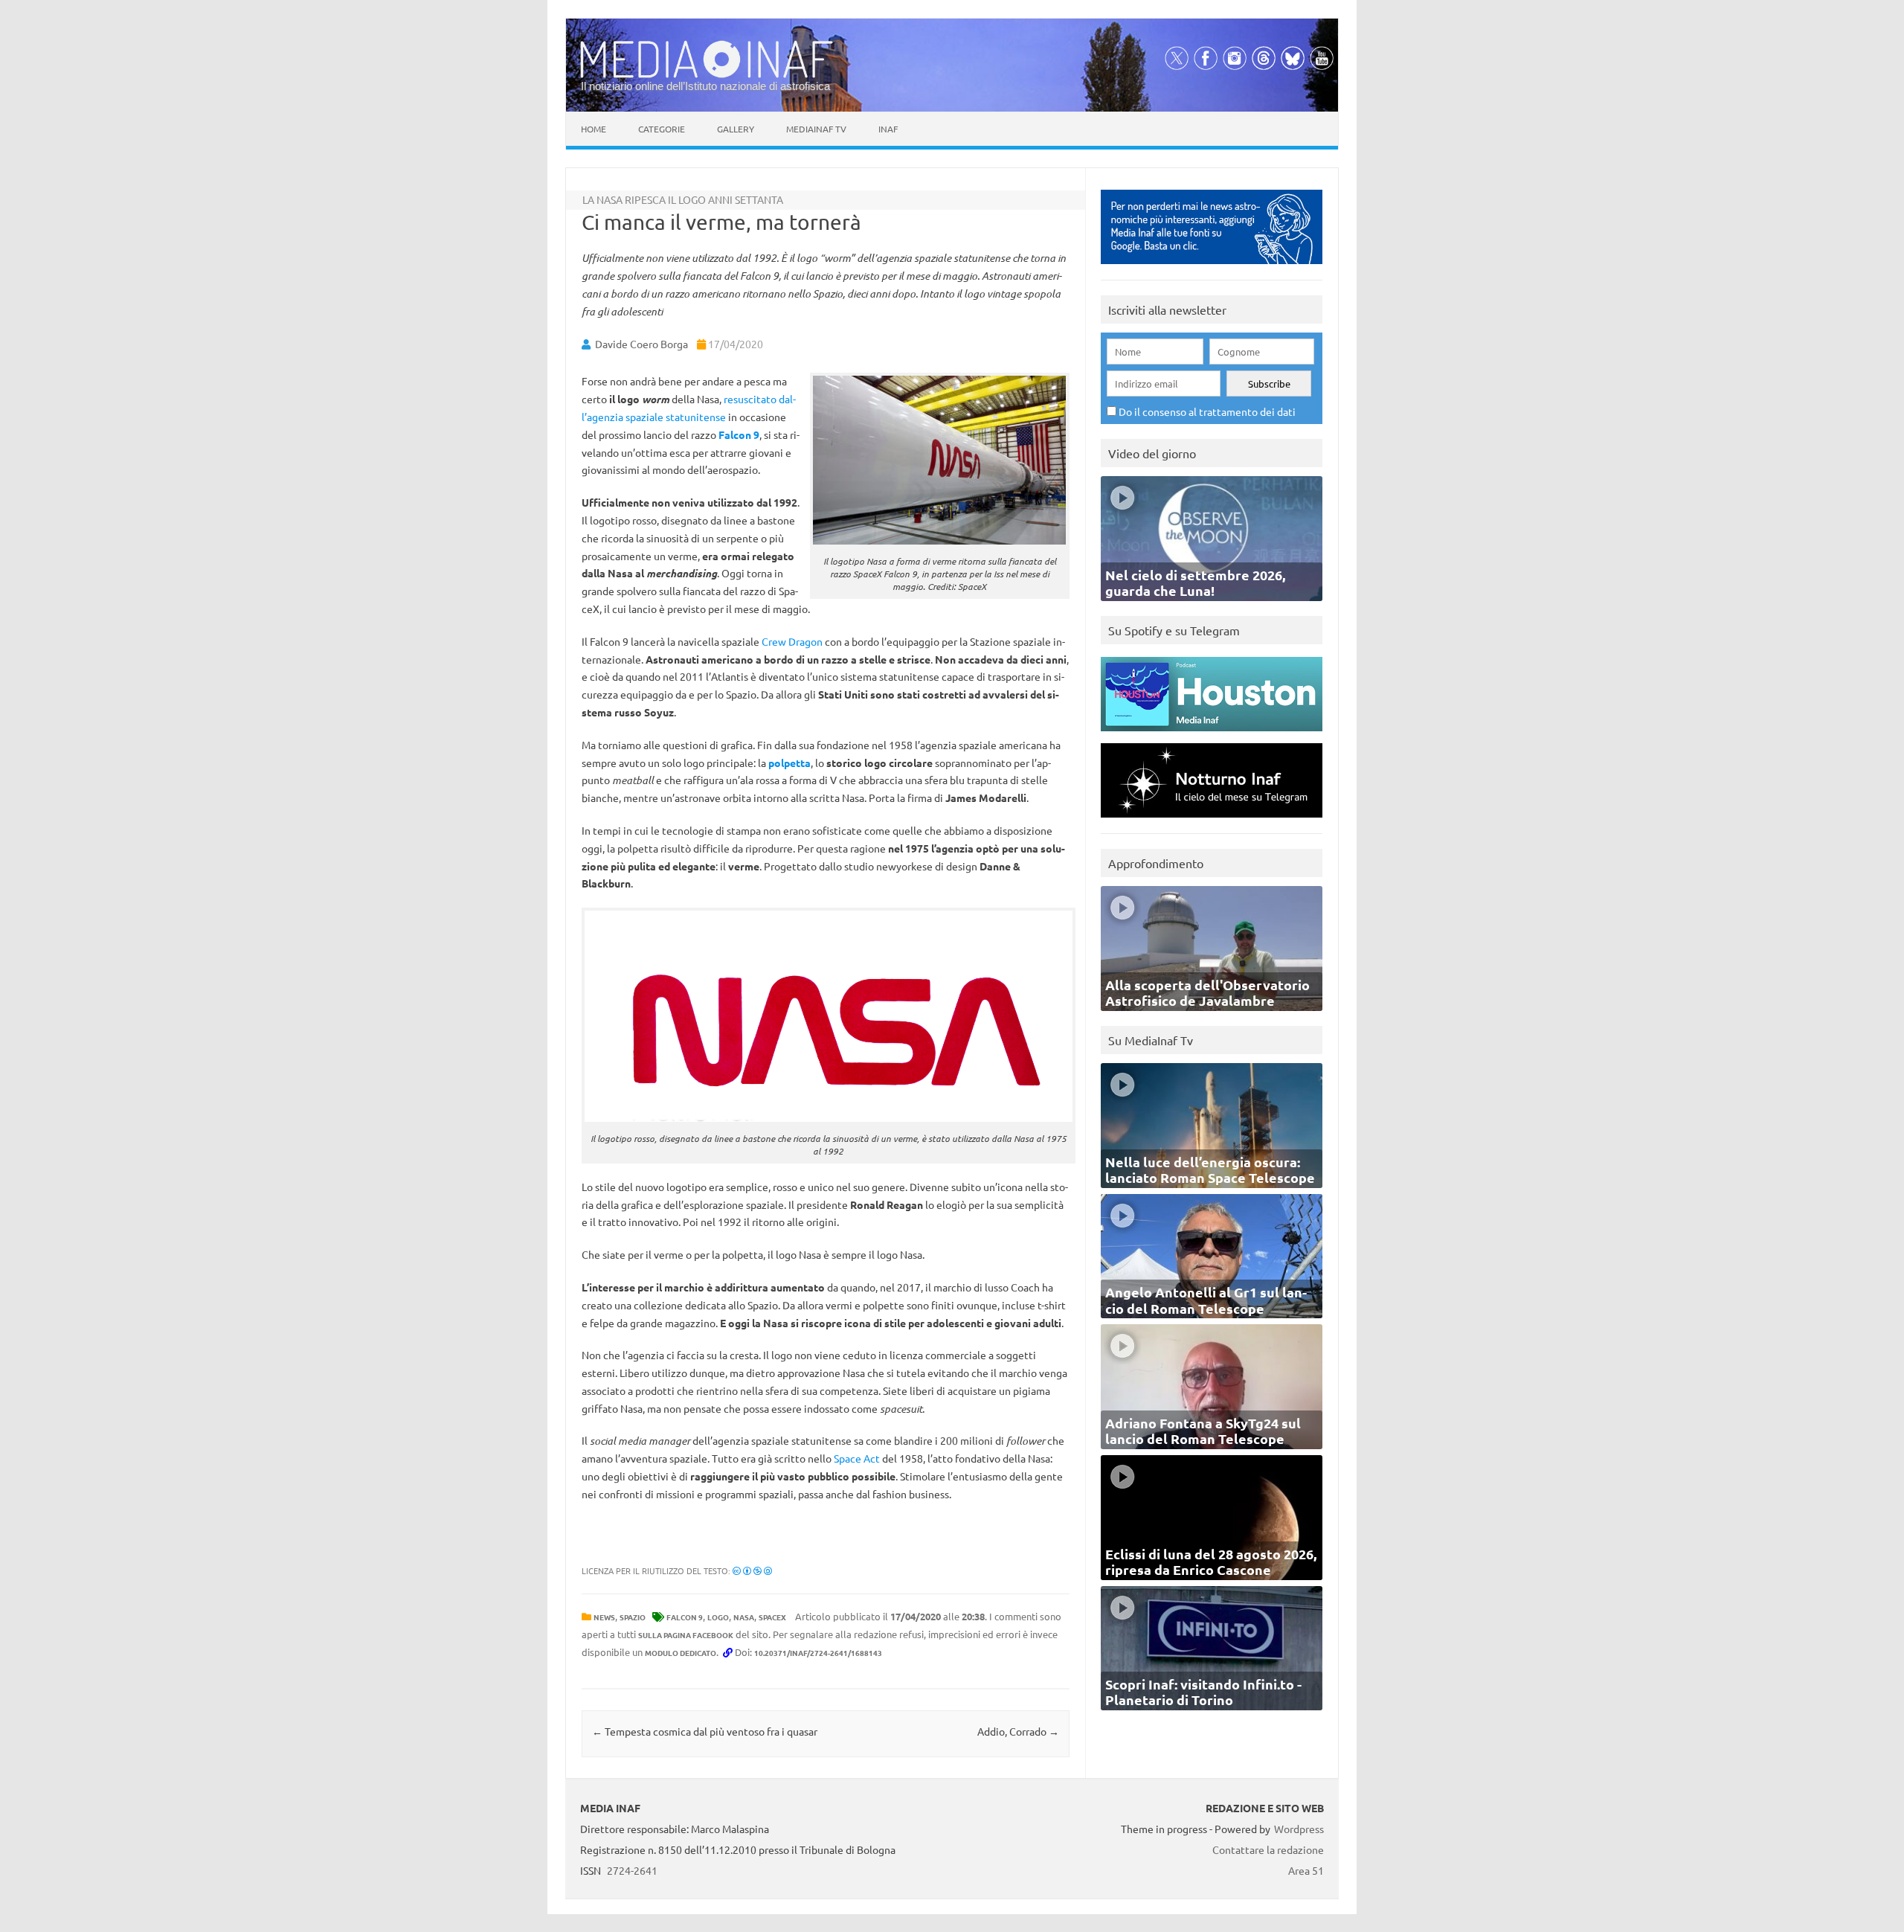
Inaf (888, 129)
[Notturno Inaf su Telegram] (1212, 821)
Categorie (662, 129)
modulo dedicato (681, 1653)
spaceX (772, 1617)
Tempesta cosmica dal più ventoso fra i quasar (705, 1731)
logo (718, 1617)
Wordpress (1299, 1829)
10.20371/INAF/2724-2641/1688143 (818, 1653)
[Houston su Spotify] (1212, 735)
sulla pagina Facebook (686, 1635)
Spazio (633, 1617)
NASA (744, 1617)
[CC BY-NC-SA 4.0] (752, 1570)
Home (594, 129)
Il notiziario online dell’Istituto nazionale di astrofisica (705, 86)
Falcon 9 (685, 1617)
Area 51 (1306, 1870)
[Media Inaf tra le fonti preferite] (1212, 267)
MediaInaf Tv (816, 129)
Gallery (736, 129)
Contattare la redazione (1268, 1849)
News (604, 1617)
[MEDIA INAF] (707, 75)
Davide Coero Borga (641, 344)
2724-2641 (632, 1870)
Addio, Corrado (1018, 1731)
